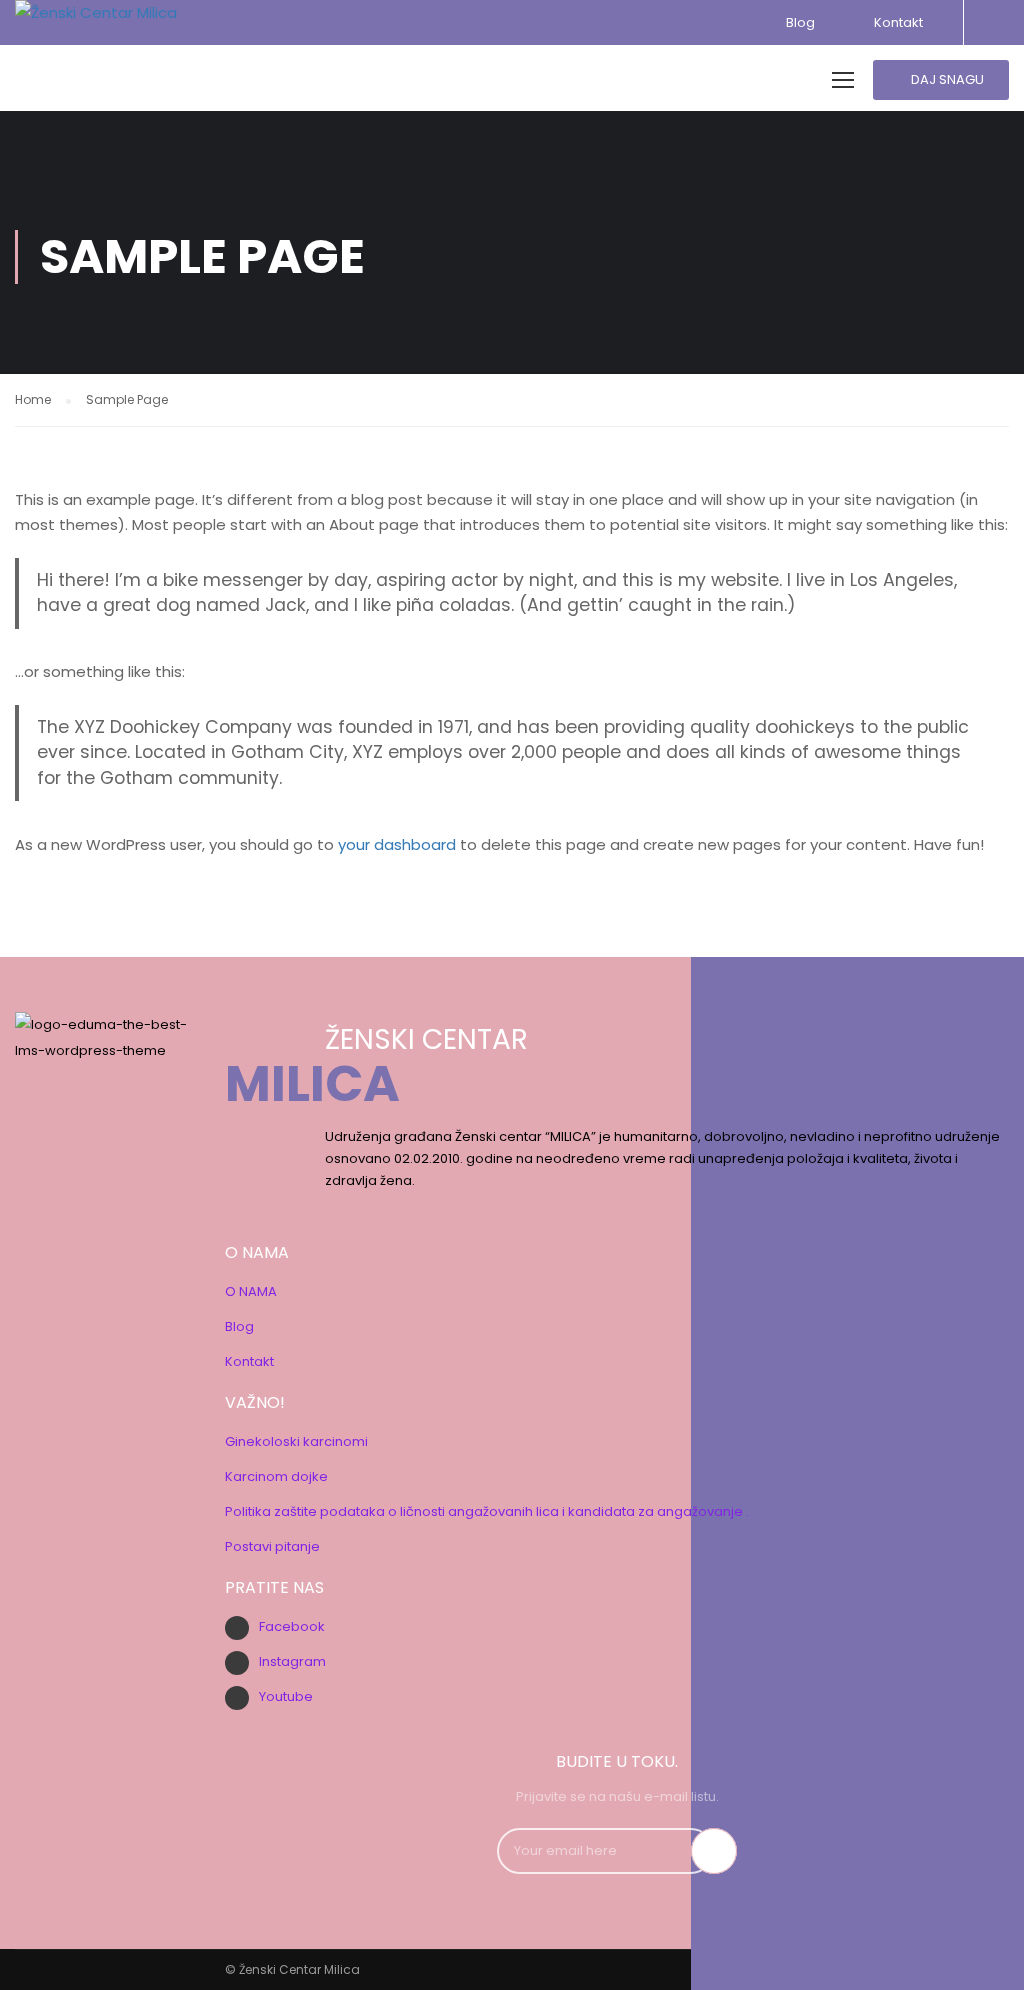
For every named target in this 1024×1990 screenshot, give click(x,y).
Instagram (292, 1661)
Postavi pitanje (272, 1546)
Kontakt (895, 22)
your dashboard (397, 844)
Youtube (286, 1696)
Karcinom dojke (276, 1476)
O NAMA (251, 1291)
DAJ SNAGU (946, 79)
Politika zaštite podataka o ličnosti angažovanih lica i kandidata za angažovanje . (487, 1511)
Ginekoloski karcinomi (296, 1441)
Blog (800, 22)
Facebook (292, 1626)
